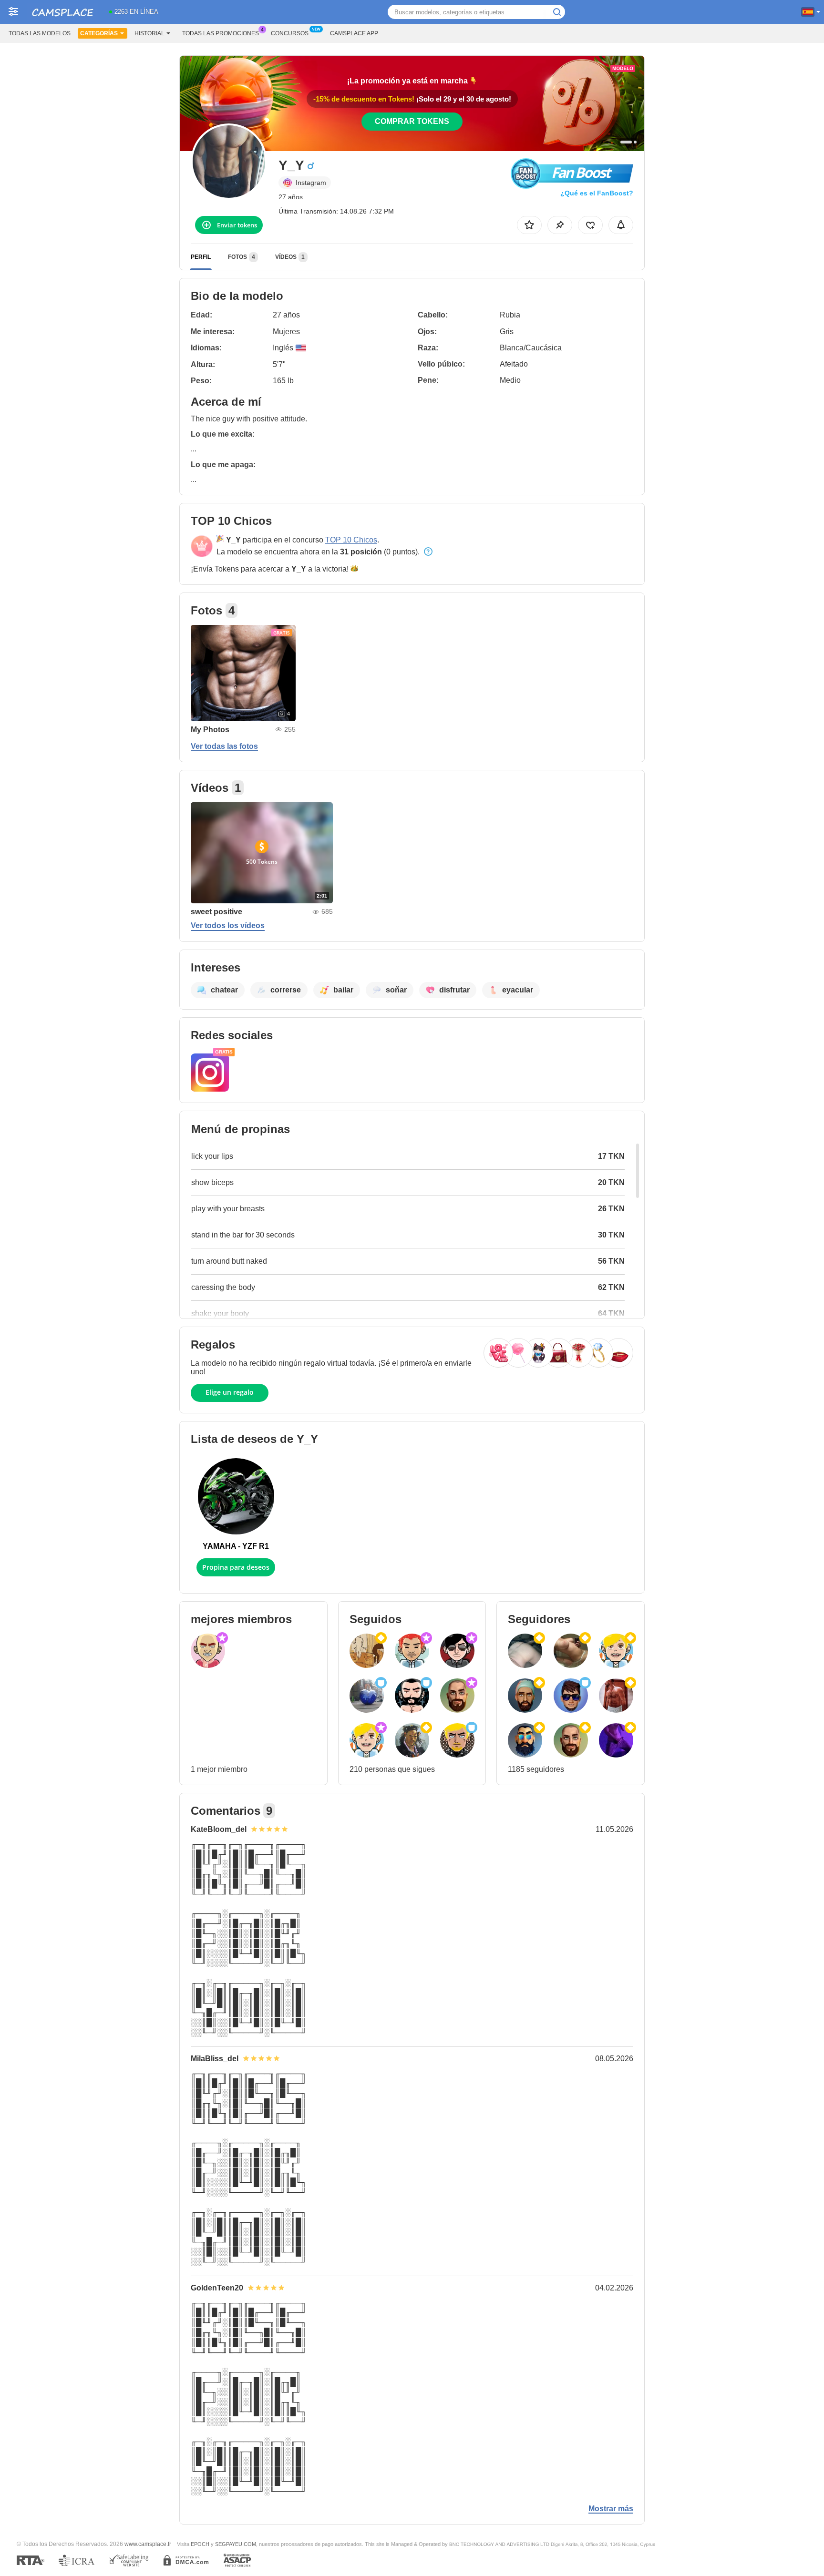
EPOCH (200, 2544)
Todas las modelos (40, 33)
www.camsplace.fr (148, 2544)
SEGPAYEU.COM (236, 2544)
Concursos (290, 33)
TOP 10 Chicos (351, 540)
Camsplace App (354, 33)
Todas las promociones (221, 33)
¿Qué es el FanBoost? (597, 193)
